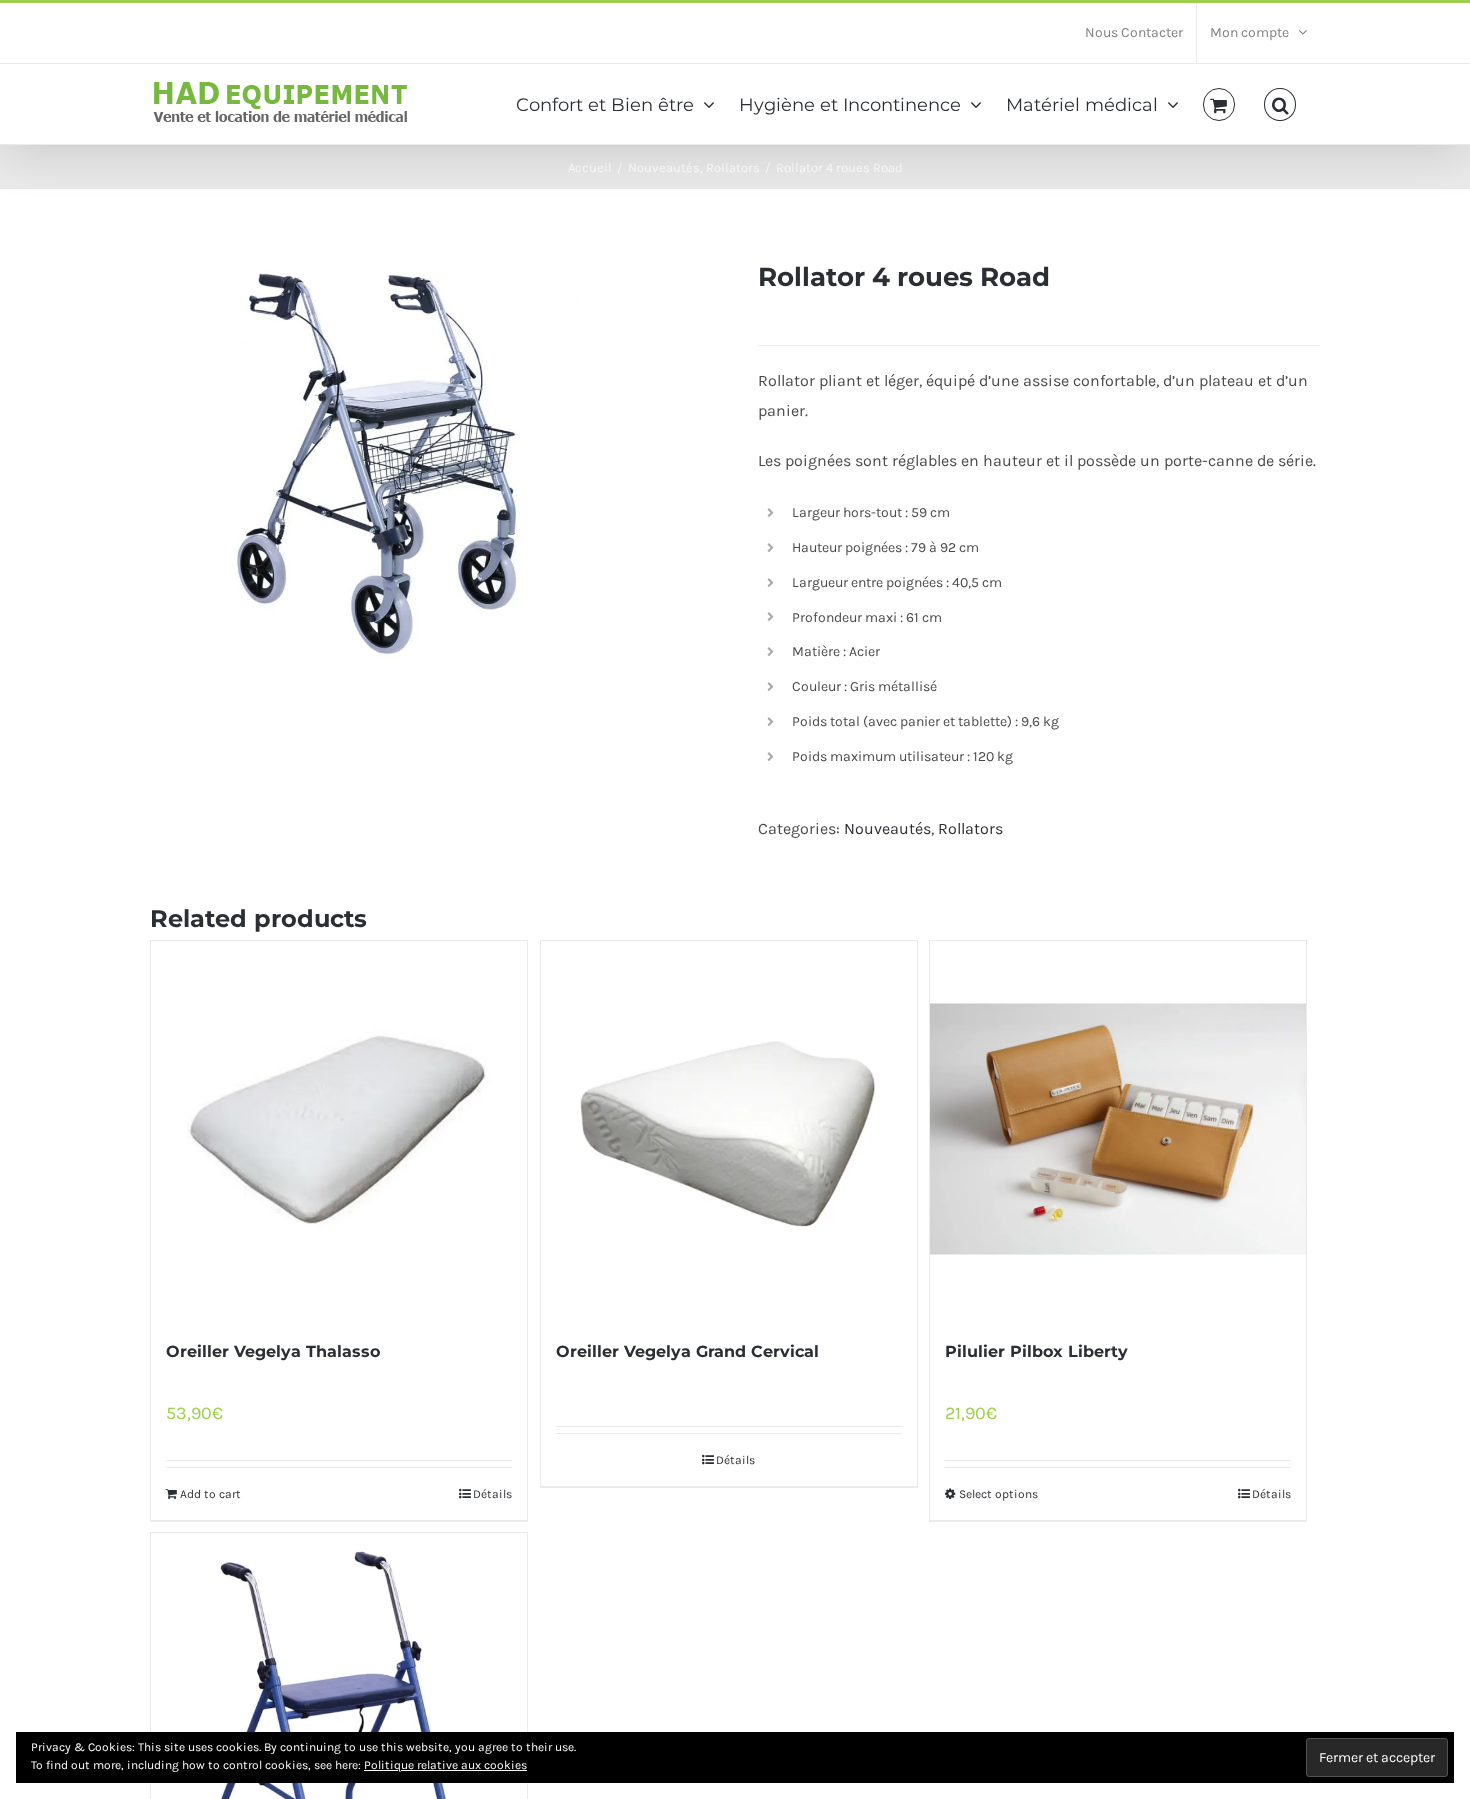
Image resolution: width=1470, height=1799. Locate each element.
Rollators (970, 828)
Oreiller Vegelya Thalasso (273, 1351)
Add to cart (210, 1494)
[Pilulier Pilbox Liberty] (1118, 1129)
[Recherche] (1280, 103)
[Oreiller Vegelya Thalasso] (339, 1129)
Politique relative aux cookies (445, 1765)
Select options (998, 1494)
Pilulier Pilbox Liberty (1036, 1351)
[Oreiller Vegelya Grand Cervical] (729, 1129)
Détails (492, 1494)
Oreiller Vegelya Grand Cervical (687, 1351)
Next (697, 464)
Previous (165, 464)
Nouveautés (887, 828)
